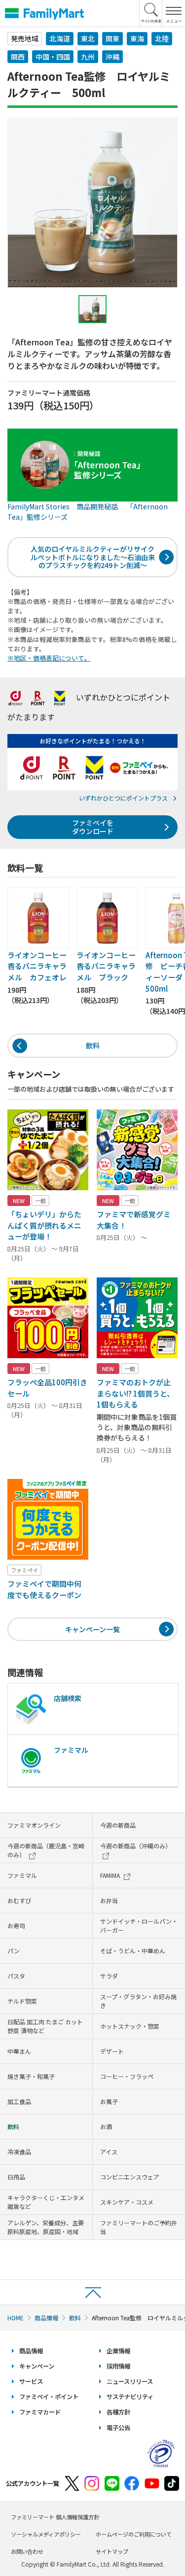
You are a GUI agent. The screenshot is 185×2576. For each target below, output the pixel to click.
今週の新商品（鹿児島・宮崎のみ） (46, 1850)
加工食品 (19, 2101)
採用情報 (118, 2366)
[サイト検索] (151, 13)
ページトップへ (92, 2292)
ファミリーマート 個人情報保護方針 (55, 2517)
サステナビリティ (130, 2397)
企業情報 (118, 2351)
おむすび (19, 1900)
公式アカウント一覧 (33, 2483)
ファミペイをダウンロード (93, 827)
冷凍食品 (19, 2152)
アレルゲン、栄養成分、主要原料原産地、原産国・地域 (46, 2227)
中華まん (19, 2051)
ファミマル (22, 1875)
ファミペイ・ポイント (49, 2397)
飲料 (93, 1045)
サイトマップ (112, 2551)
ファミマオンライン (34, 1825)
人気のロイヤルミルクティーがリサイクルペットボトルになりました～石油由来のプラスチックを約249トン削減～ (93, 557)
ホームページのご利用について (134, 2534)
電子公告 (118, 2428)
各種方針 (118, 2412)
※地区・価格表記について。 (49, 658)
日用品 (16, 2177)
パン (14, 1951)
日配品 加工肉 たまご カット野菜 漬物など (45, 2026)
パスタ (16, 1976)
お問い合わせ (27, 2551)
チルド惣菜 (22, 2001)
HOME (16, 2318)
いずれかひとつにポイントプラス (123, 798)
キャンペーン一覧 (92, 1629)
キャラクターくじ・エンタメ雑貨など (46, 2202)
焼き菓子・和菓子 (31, 2076)
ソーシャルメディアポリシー (46, 2534)
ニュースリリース (130, 2381)
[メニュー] (173, 13)
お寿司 (16, 1925)
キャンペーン (37, 2366)
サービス (31, 2381)
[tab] (93, 309)
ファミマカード (40, 2412)
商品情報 (46, 2318)
